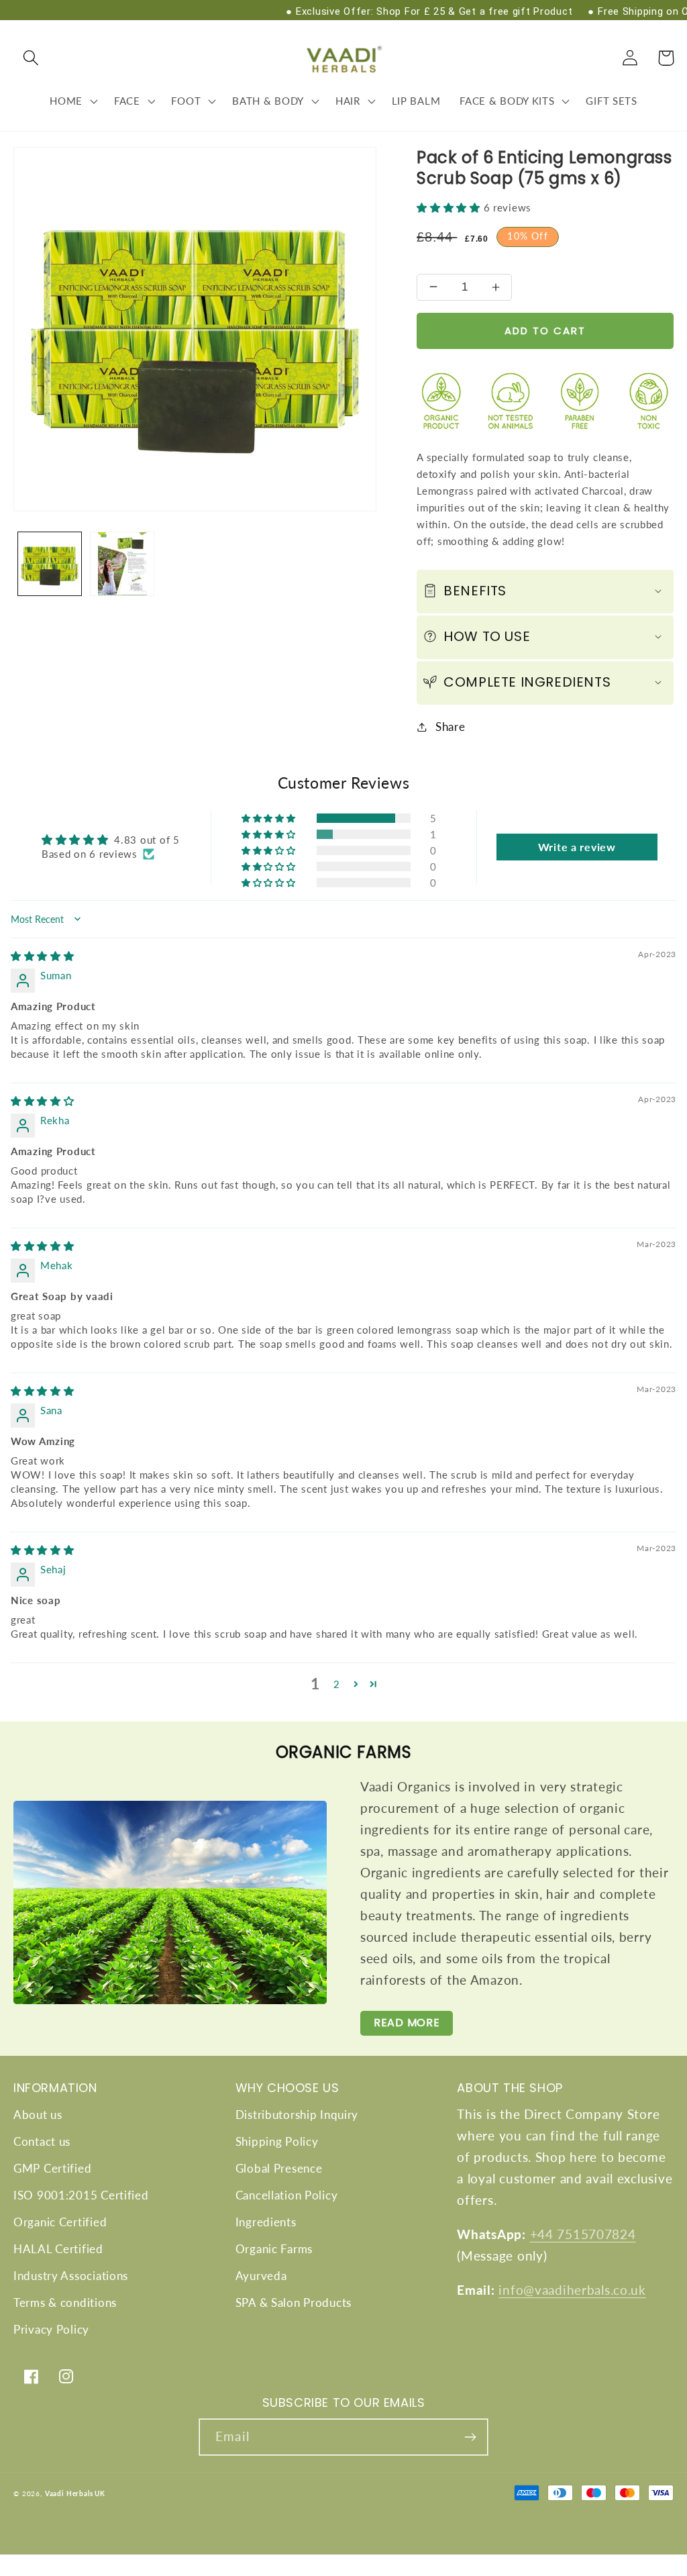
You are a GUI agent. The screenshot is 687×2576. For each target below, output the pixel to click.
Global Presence (279, 2168)
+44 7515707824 (583, 2234)
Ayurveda (261, 2276)
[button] (31, 58)
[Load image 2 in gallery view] (122, 564)
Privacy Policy (51, 2329)
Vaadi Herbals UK (75, 2493)
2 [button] (337, 1684)
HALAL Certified (58, 2249)
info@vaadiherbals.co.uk (572, 2290)
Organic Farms (274, 2249)
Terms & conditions (65, 2302)
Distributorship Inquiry (297, 2115)
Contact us (42, 2141)
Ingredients (266, 2222)
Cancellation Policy (287, 2195)
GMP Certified (52, 2168)
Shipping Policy (277, 2141)
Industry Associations (71, 2276)
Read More (407, 2023)
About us (38, 2115)
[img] (43, 956)
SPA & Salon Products (294, 2302)
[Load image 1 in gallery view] (50, 564)
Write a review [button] (577, 847)
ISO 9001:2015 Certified (81, 2195)
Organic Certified (60, 2222)
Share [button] (450, 727)
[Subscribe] (470, 2437)
